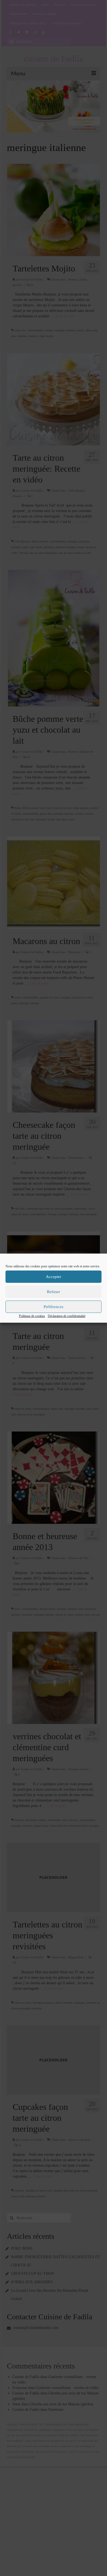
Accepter (54, 1277)
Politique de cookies (32, 1316)
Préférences (54, 1307)
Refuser (54, 1292)
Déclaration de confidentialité (67, 1316)
